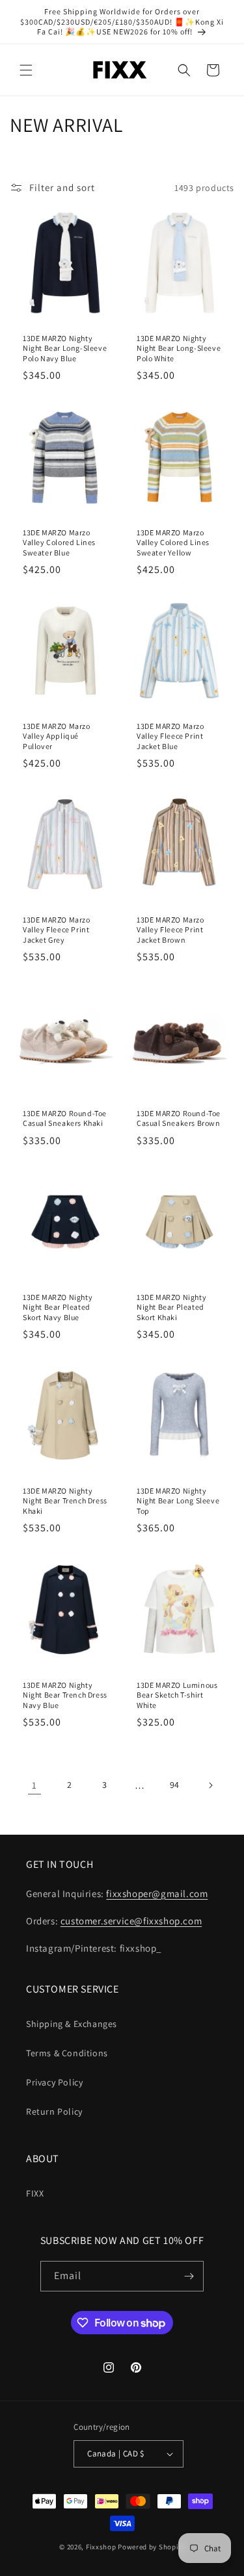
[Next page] (210, 1785)
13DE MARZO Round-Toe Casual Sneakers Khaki (65, 1118)
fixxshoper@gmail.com (157, 1894)
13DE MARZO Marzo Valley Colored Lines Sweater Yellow (173, 542)
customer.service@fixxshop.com (131, 1921)
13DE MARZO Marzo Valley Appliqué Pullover (57, 735)
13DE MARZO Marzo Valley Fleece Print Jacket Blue (170, 735)
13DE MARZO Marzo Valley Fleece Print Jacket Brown (170, 930)
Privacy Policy (54, 2082)
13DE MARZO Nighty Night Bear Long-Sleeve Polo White (179, 348)
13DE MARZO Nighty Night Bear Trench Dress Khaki (65, 1501)
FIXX (35, 2193)
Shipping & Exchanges (72, 2024)
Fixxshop (101, 2547)
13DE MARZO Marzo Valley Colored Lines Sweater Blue (59, 542)
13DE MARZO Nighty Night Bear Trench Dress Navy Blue (65, 1694)
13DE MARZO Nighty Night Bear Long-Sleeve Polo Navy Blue (65, 348)
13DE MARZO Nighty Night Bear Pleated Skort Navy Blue (58, 1307)
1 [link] (34, 1785)
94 (175, 1785)
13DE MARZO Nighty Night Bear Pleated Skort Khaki (171, 1307)
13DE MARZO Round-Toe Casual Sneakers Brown (179, 1118)
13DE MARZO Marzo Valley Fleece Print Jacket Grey (57, 930)
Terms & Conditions (67, 2053)
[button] (26, 70)
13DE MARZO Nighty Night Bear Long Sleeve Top (178, 1501)
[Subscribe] (189, 2276)
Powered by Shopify (151, 2547)
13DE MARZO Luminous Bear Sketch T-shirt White (177, 1694)
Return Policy (54, 2111)
